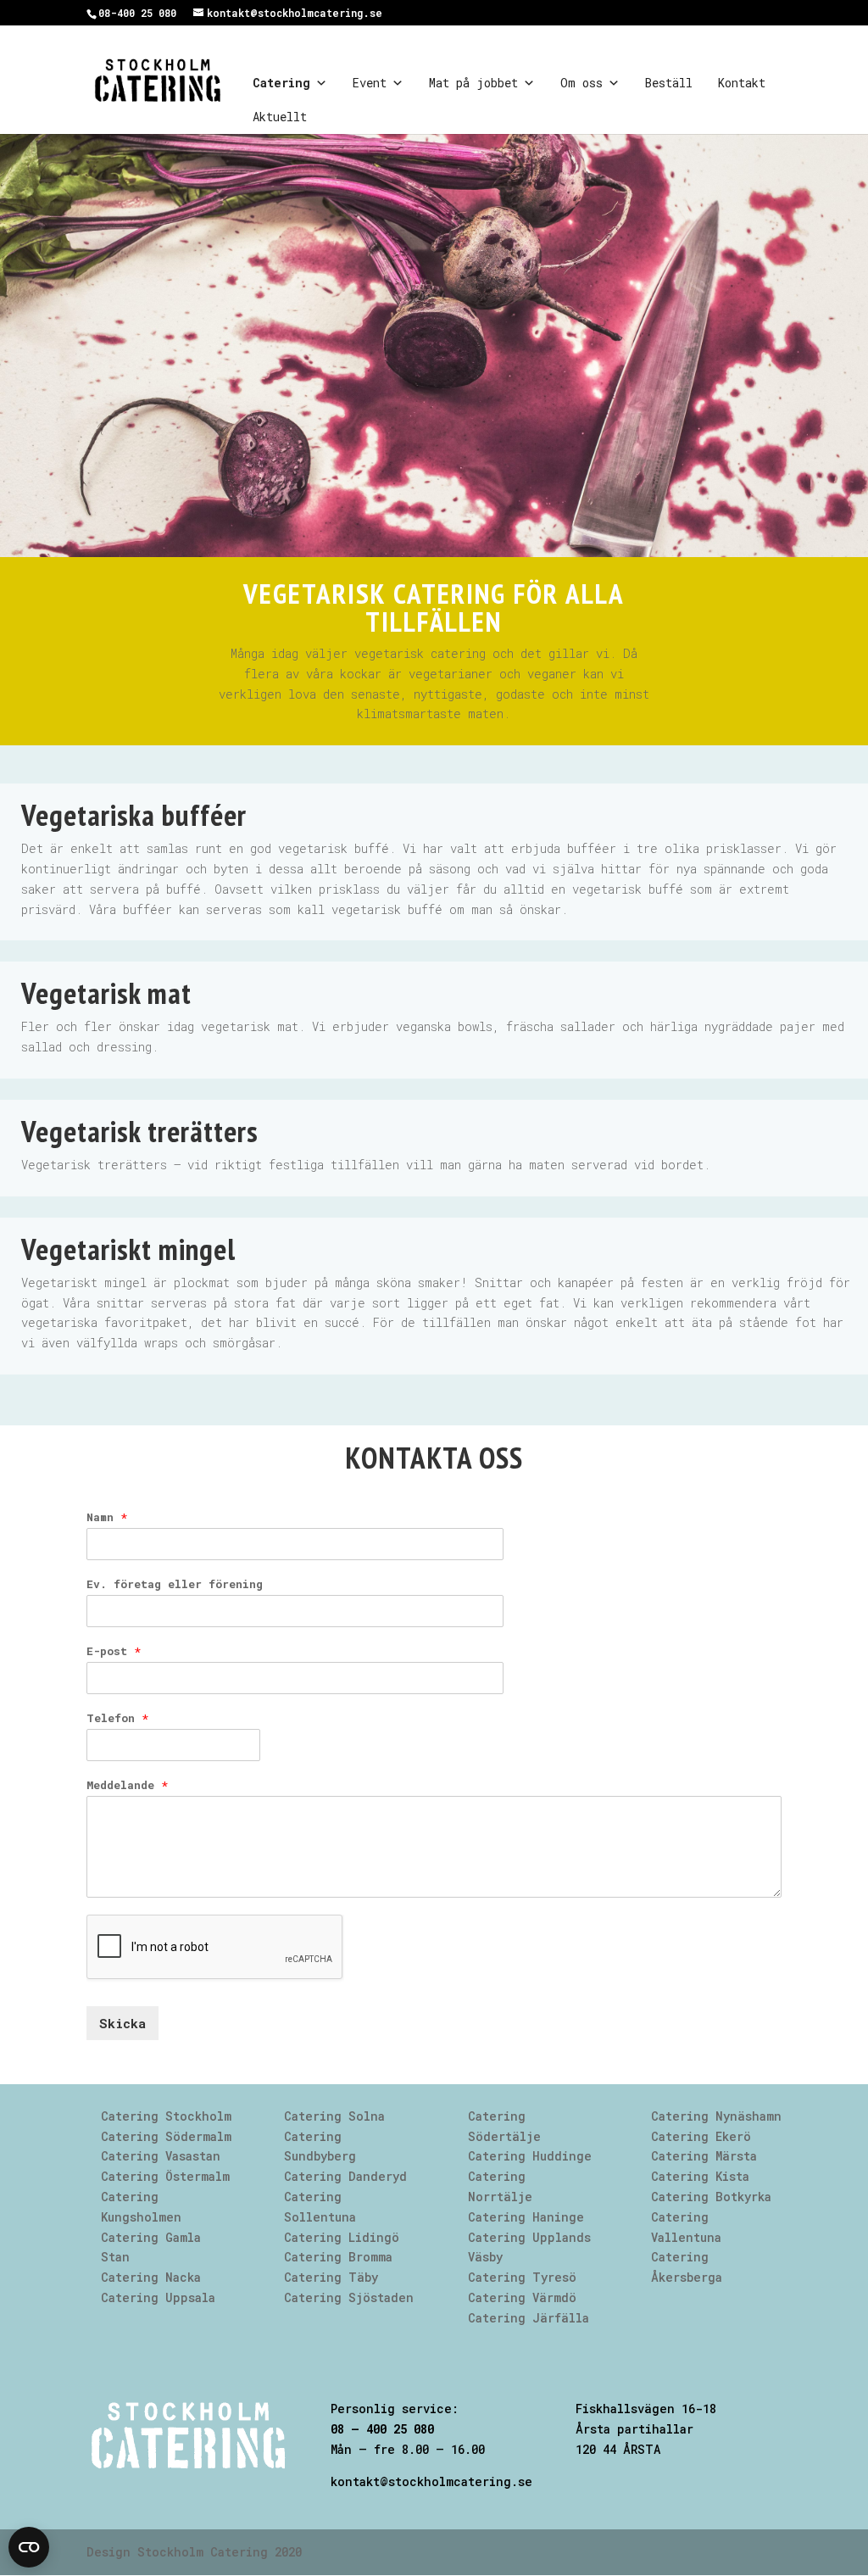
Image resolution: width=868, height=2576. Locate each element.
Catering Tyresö (522, 2277)
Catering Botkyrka (711, 2197)
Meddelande (127, 1785)
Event (370, 83)
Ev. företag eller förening (175, 1584)
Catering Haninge (526, 2217)
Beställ (669, 83)
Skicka (122, 2023)
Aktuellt (280, 117)
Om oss (581, 83)
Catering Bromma (338, 2257)
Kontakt (742, 83)
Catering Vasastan (161, 2156)
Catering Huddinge (530, 2156)
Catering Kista (700, 2176)
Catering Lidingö (342, 2237)
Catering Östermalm (165, 2176)
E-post (114, 1651)
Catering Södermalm (166, 2136)
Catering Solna (334, 2116)
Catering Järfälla (529, 2318)
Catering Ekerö (701, 2136)
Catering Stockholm (166, 2116)
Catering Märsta (704, 2156)
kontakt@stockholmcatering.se (431, 2481)
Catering (281, 83)
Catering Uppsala (158, 2297)
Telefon (117, 1718)
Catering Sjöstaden (349, 2297)
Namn (107, 1517)
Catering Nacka (151, 2277)
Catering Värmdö (522, 2297)
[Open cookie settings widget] (29, 2547)
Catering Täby (331, 2277)
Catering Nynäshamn (716, 2116)
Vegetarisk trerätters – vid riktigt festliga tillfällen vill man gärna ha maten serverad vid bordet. (366, 1165)
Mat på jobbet (473, 83)
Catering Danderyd (345, 2176)
